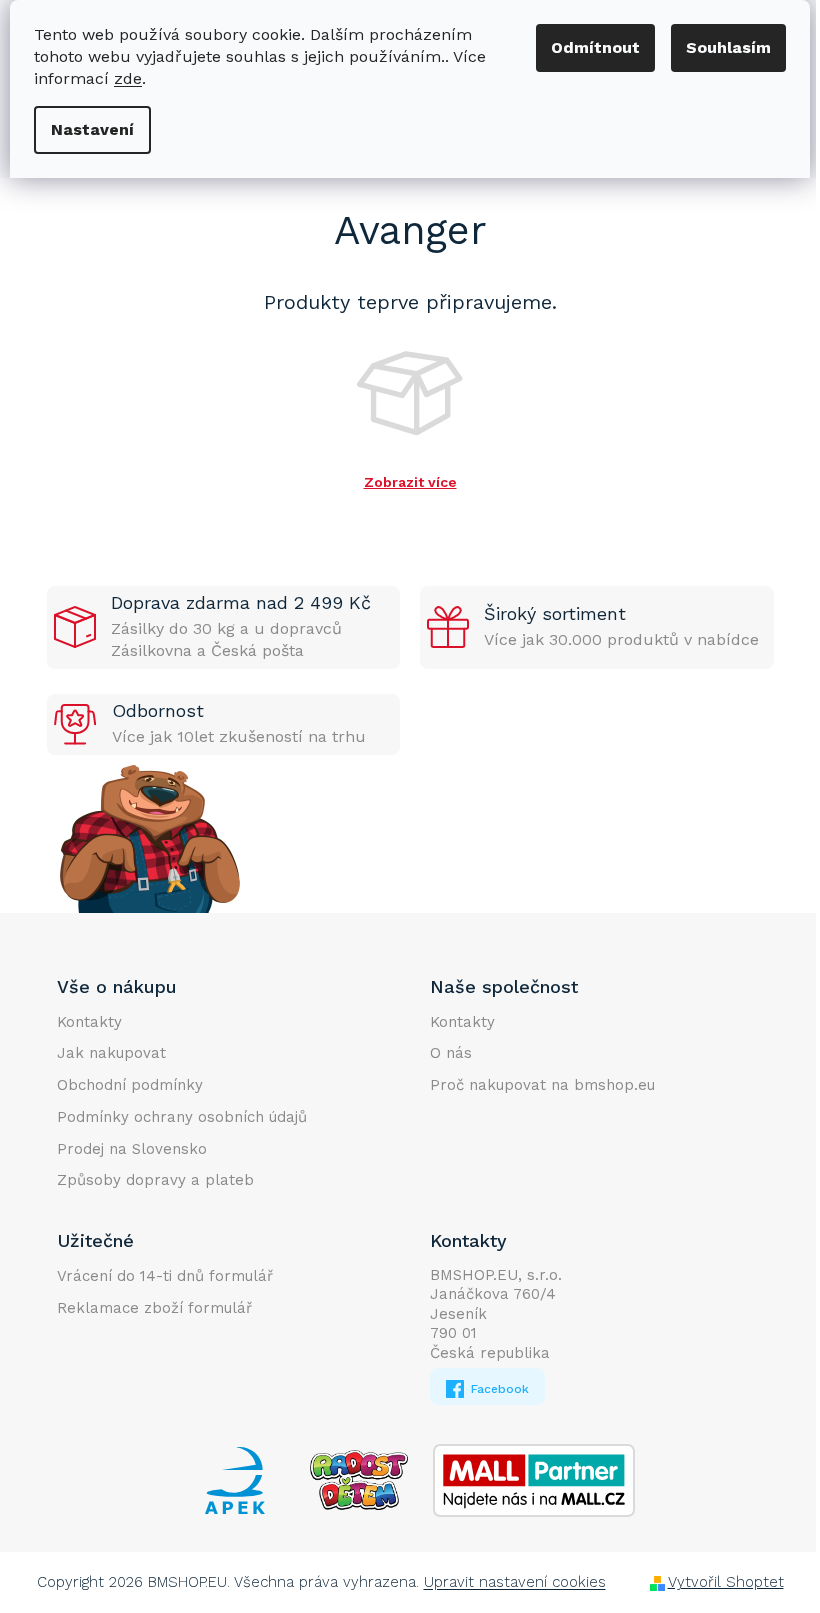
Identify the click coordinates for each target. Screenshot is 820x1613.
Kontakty (89, 1022)
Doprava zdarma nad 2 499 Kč (241, 602)
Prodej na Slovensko (132, 1149)
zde (128, 78)
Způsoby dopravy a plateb (155, 1180)
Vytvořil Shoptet (726, 1582)
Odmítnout (595, 47)
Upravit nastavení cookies (515, 1582)
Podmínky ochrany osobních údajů (182, 1117)
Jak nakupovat (111, 1053)
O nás (451, 1053)
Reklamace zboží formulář (154, 1308)
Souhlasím (728, 47)
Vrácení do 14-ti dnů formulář (165, 1276)
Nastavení (92, 129)
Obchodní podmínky (130, 1085)
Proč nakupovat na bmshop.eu (542, 1085)
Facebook (498, 1389)
